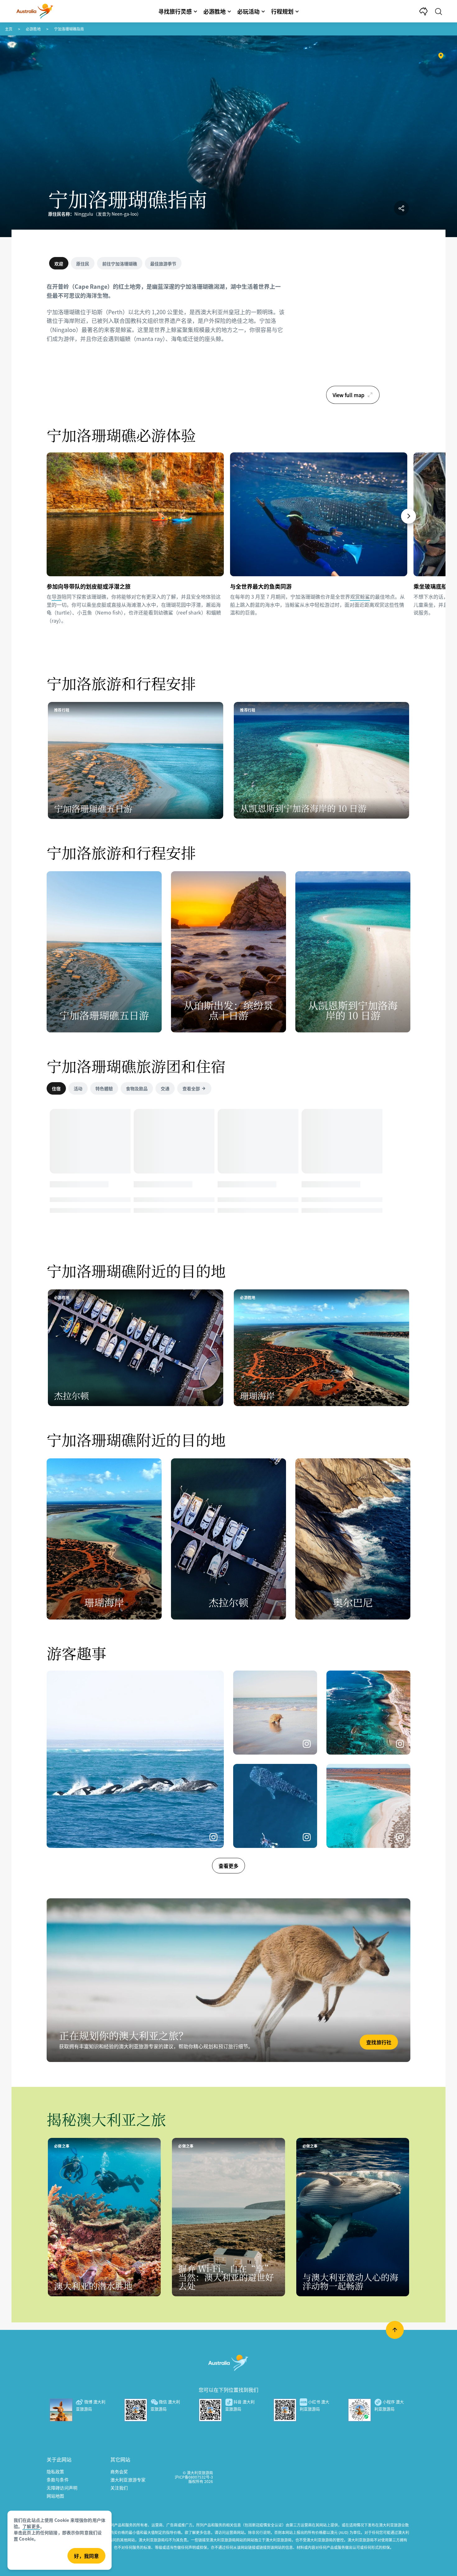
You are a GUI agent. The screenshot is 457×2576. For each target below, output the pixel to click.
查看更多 (228, 1866)
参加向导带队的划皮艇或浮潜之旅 (89, 586)
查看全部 (191, 1088)
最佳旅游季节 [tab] (163, 264)
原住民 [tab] (83, 264)
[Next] (409, 516)
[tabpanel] (166, 316)
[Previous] (49, 516)
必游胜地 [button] (215, 11)
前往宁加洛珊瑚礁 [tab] (120, 264)
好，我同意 (86, 2556)
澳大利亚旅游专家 (128, 2480)
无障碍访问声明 (62, 2488)
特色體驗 (104, 1088)
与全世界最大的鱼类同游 (261, 586)
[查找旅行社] (228, 1980)
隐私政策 (55, 2471)
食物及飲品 (137, 1088)
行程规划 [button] (282, 11)
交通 (165, 1088)
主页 (9, 29)
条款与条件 (58, 2480)
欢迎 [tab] (59, 264)
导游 (57, 596)
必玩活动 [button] (248, 11)
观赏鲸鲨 (360, 596)
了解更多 (31, 2526)
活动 (78, 1088)
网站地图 (55, 2496)
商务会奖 (119, 2471)
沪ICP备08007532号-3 (194, 2477)
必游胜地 (33, 29)
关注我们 (119, 2488)
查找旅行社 (379, 2042)
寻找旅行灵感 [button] (175, 11)
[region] (353, 332)
